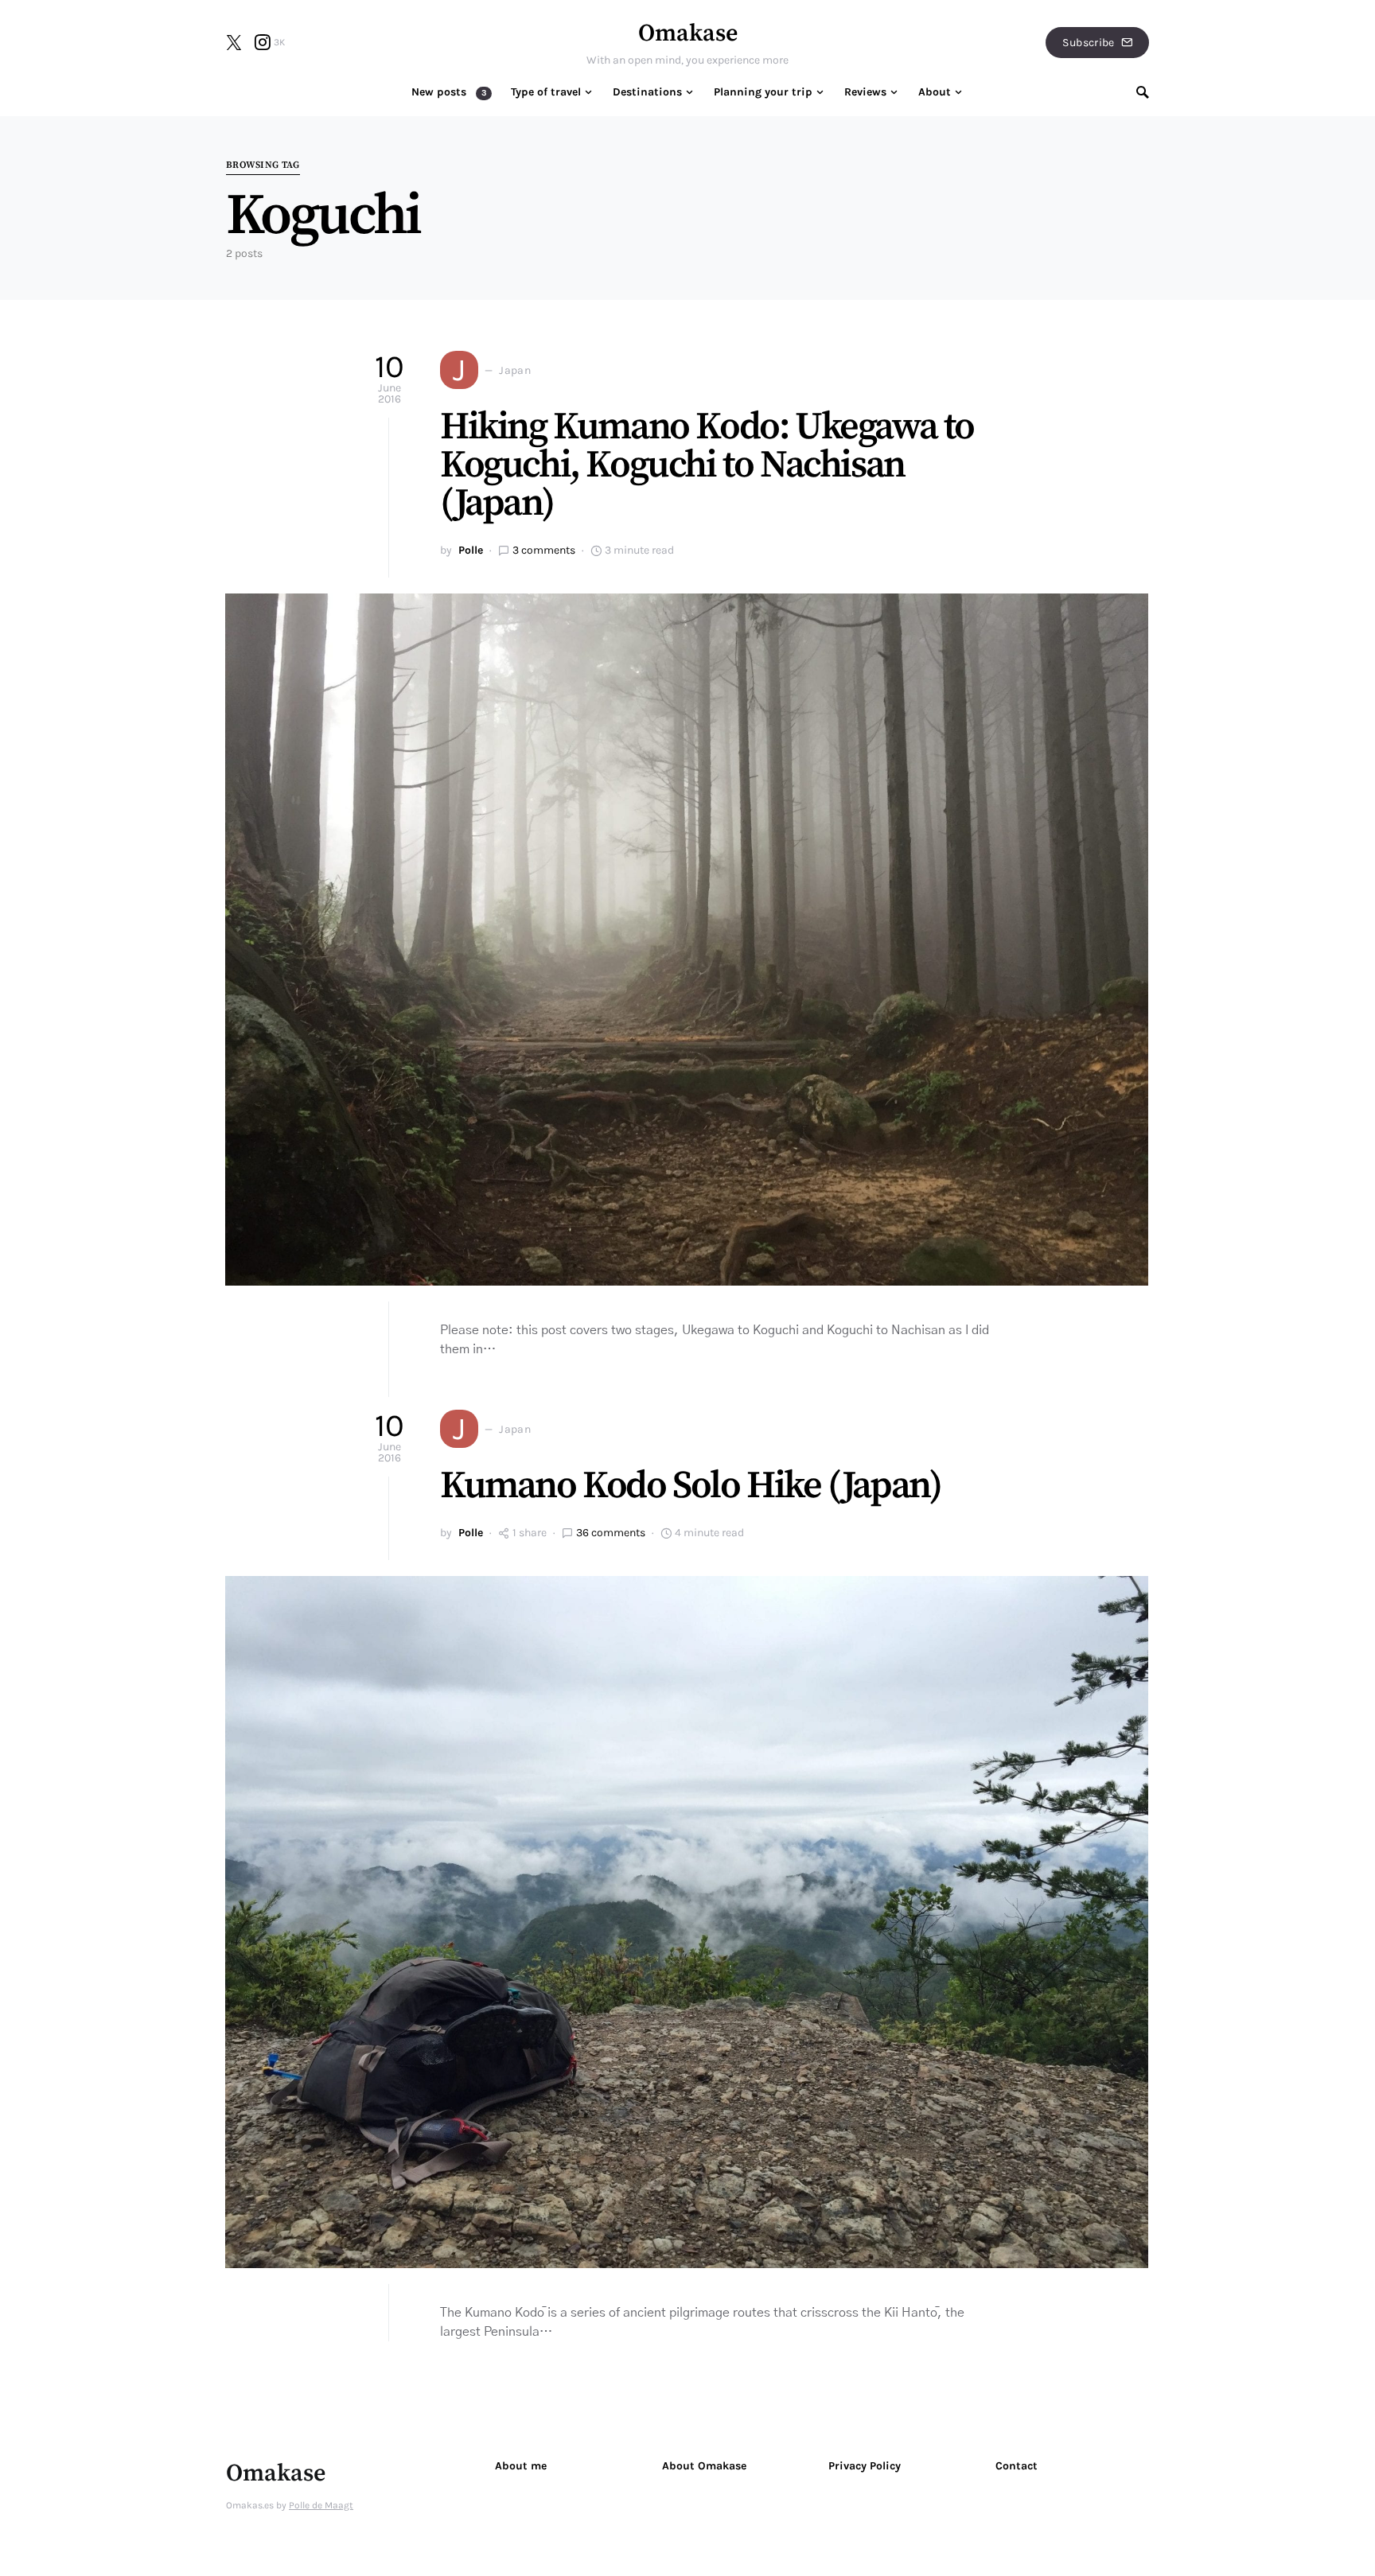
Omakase (688, 33)
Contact (1017, 2466)
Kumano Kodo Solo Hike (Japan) (690, 1486)
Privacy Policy (865, 2466)
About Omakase (704, 2466)
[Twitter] (234, 42)
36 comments (611, 1533)
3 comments (544, 550)
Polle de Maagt (321, 2505)
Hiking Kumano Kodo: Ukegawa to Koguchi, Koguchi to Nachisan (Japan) (707, 465)
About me (521, 2466)
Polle (471, 550)
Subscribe (1088, 43)
